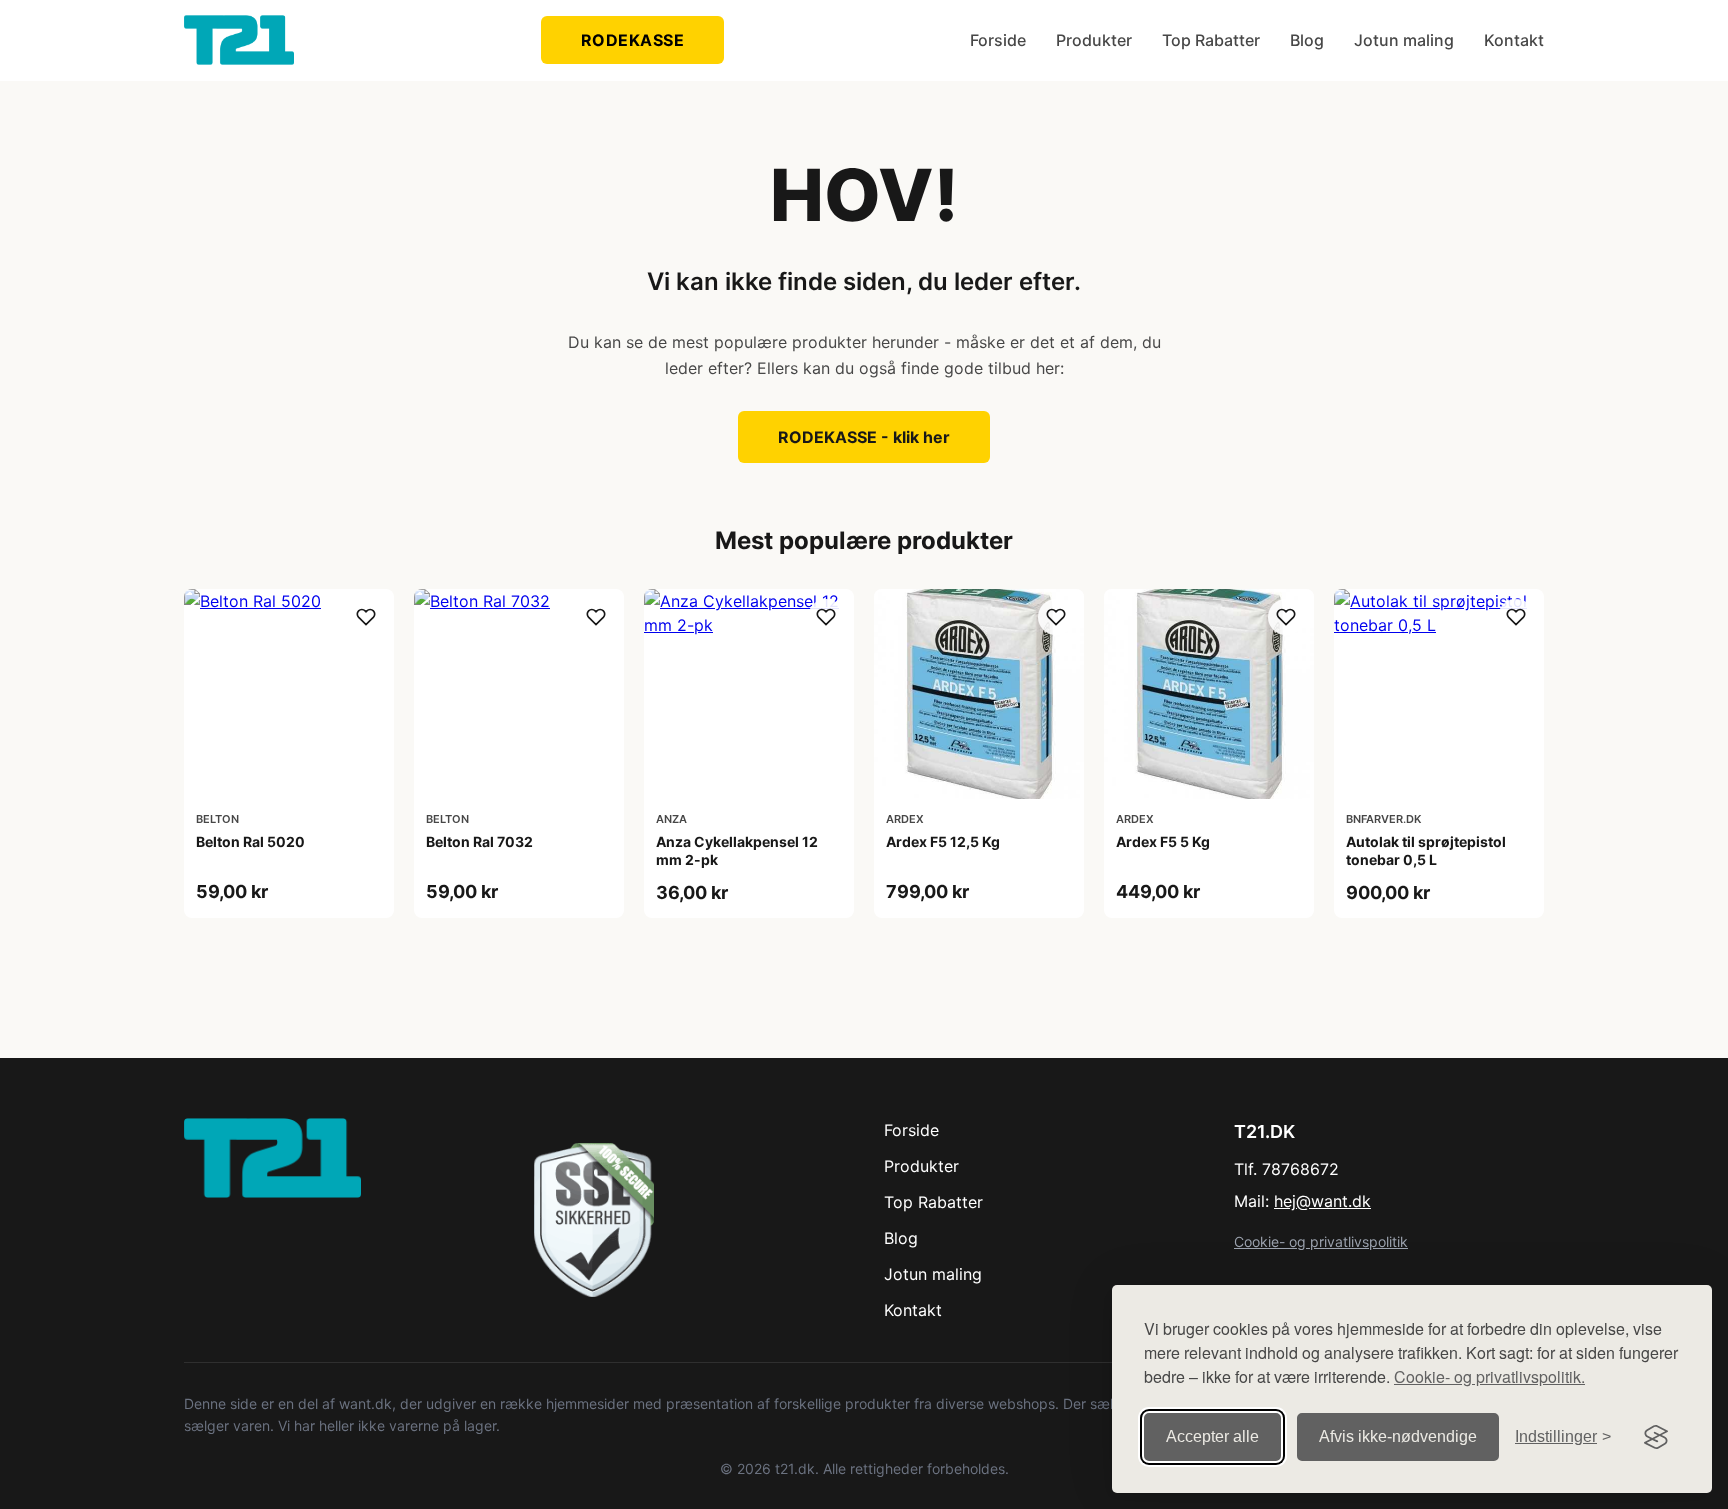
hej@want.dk (1322, 1201)
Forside (998, 40)
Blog (1307, 40)
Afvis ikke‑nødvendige (1398, 1436)
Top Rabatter (1211, 40)
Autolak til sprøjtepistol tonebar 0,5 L (1426, 850)
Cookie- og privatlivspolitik (1321, 1241)
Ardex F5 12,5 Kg (943, 841)
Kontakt (1514, 40)
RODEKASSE (633, 40)
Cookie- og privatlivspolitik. (1489, 1376)
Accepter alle (1212, 1436)
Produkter (1094, 40)
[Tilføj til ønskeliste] (366, 617)
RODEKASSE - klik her (864, 437)
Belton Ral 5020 (250, 841)
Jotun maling (1404, 40)
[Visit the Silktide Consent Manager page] (1656, 1437)
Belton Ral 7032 (479, 841)
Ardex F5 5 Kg (1163, 841)
